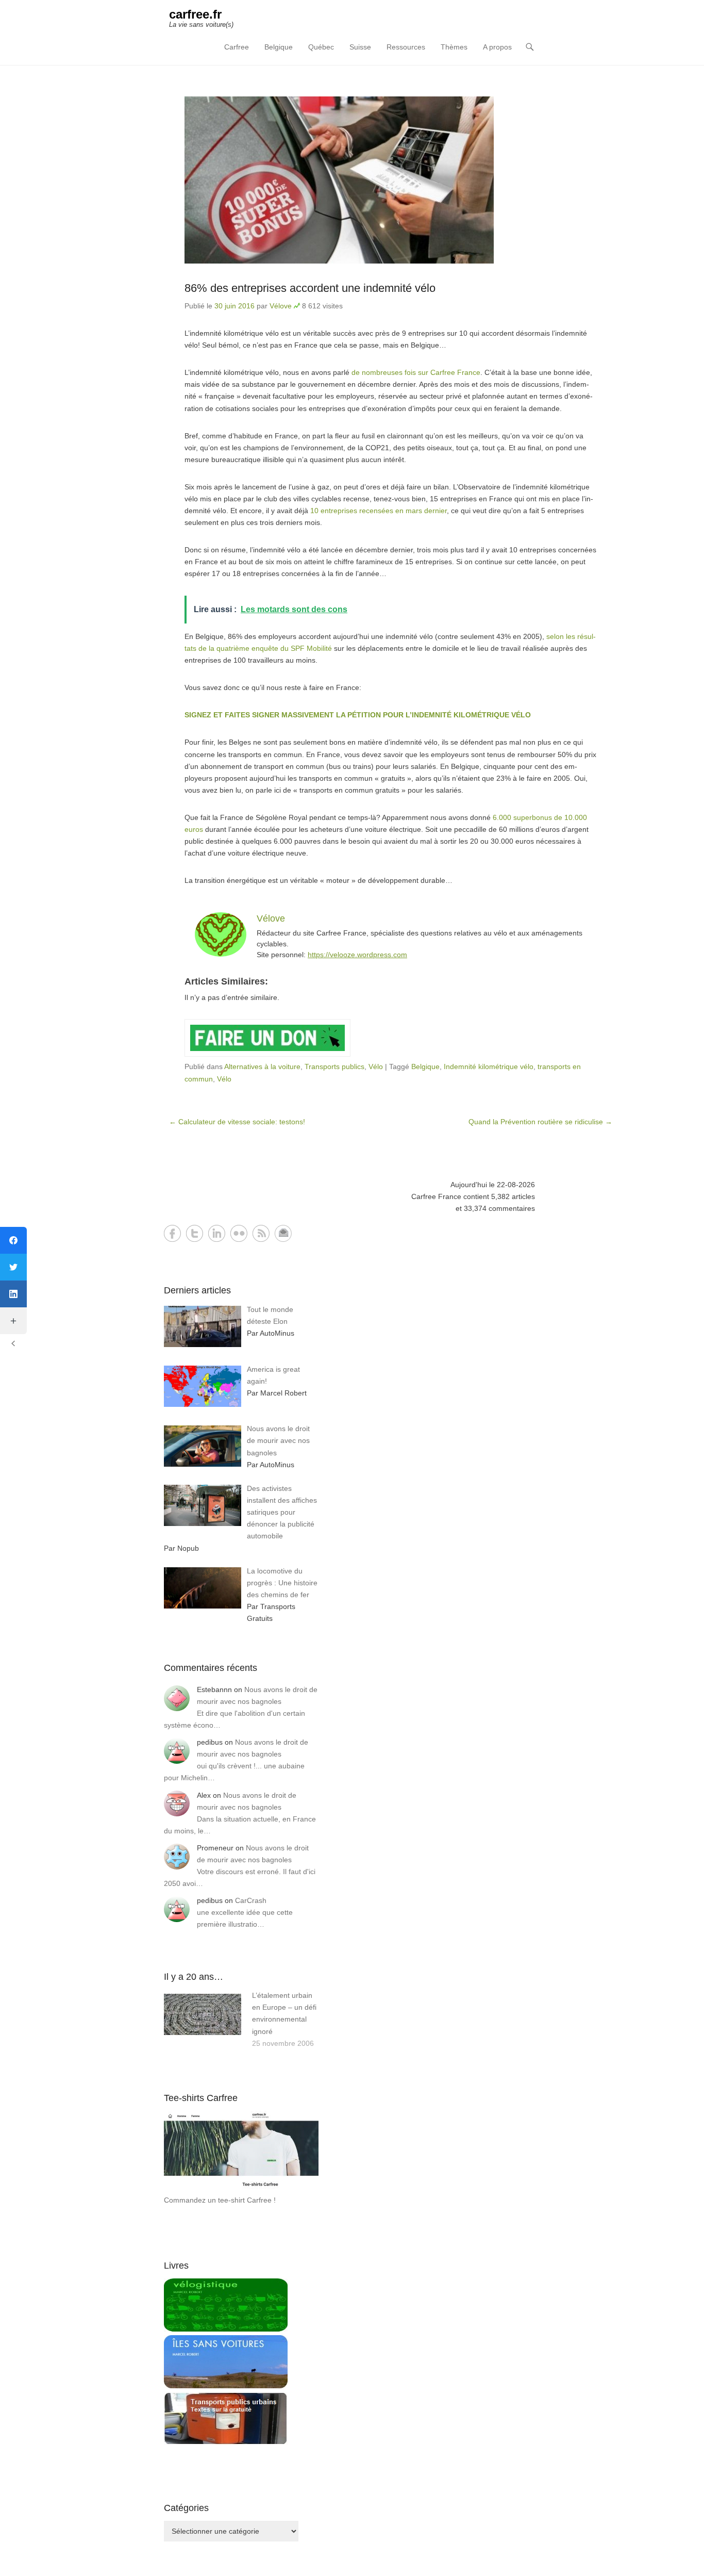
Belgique (279, 47)
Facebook (172, 1233)
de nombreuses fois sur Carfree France (416, 372)
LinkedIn (217, 1233)
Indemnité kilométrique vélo (489, 1067)
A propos (497, 47)
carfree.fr (195, 14)
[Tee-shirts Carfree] (241, 2188)
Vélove (281, 306)
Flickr (239, 1233)
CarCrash (251, 1900)
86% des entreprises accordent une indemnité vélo (310, 288)
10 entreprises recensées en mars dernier (379, 511)
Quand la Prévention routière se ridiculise (540, 1122)
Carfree (237, 47)
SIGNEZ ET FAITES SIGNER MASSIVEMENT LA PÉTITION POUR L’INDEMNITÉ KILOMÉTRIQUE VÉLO (358, 715)
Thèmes (454, 47)
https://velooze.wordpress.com (357, 955)
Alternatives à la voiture (262, 1067)
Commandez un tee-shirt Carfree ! (220, 2200)
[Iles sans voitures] (226, 2386)
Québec (321, 47)
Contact (283, 1233)
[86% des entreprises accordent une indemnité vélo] (391, 180)
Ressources (406, 47)
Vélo (376, 1067)
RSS (261, 1233)
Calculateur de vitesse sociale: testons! (237, 1122)
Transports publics (334, 1067)
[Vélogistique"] (226, 2329)
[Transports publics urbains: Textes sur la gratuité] (226, 2442)
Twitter (195, 1233)
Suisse (360, 47)
